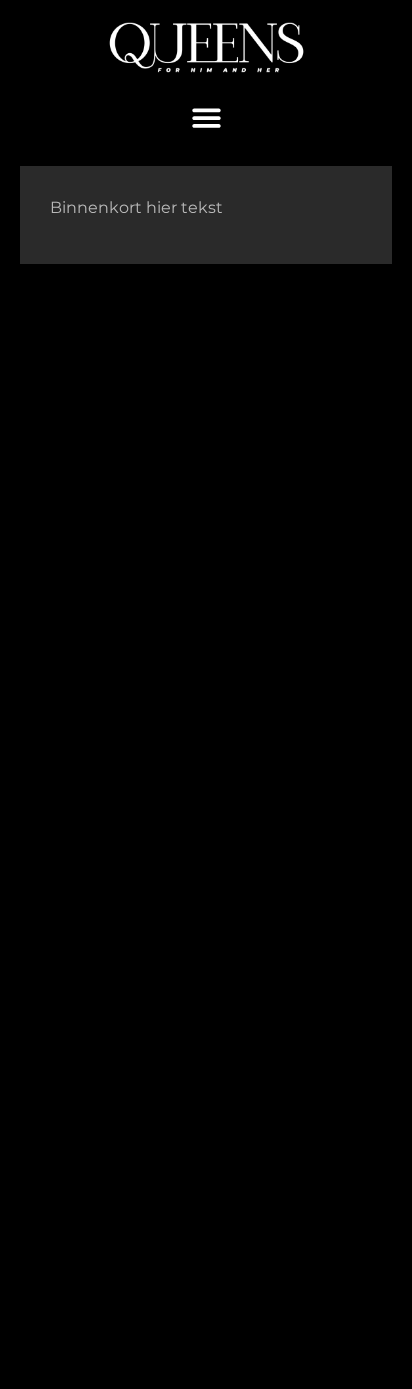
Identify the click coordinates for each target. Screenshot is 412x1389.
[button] (206, 118)
